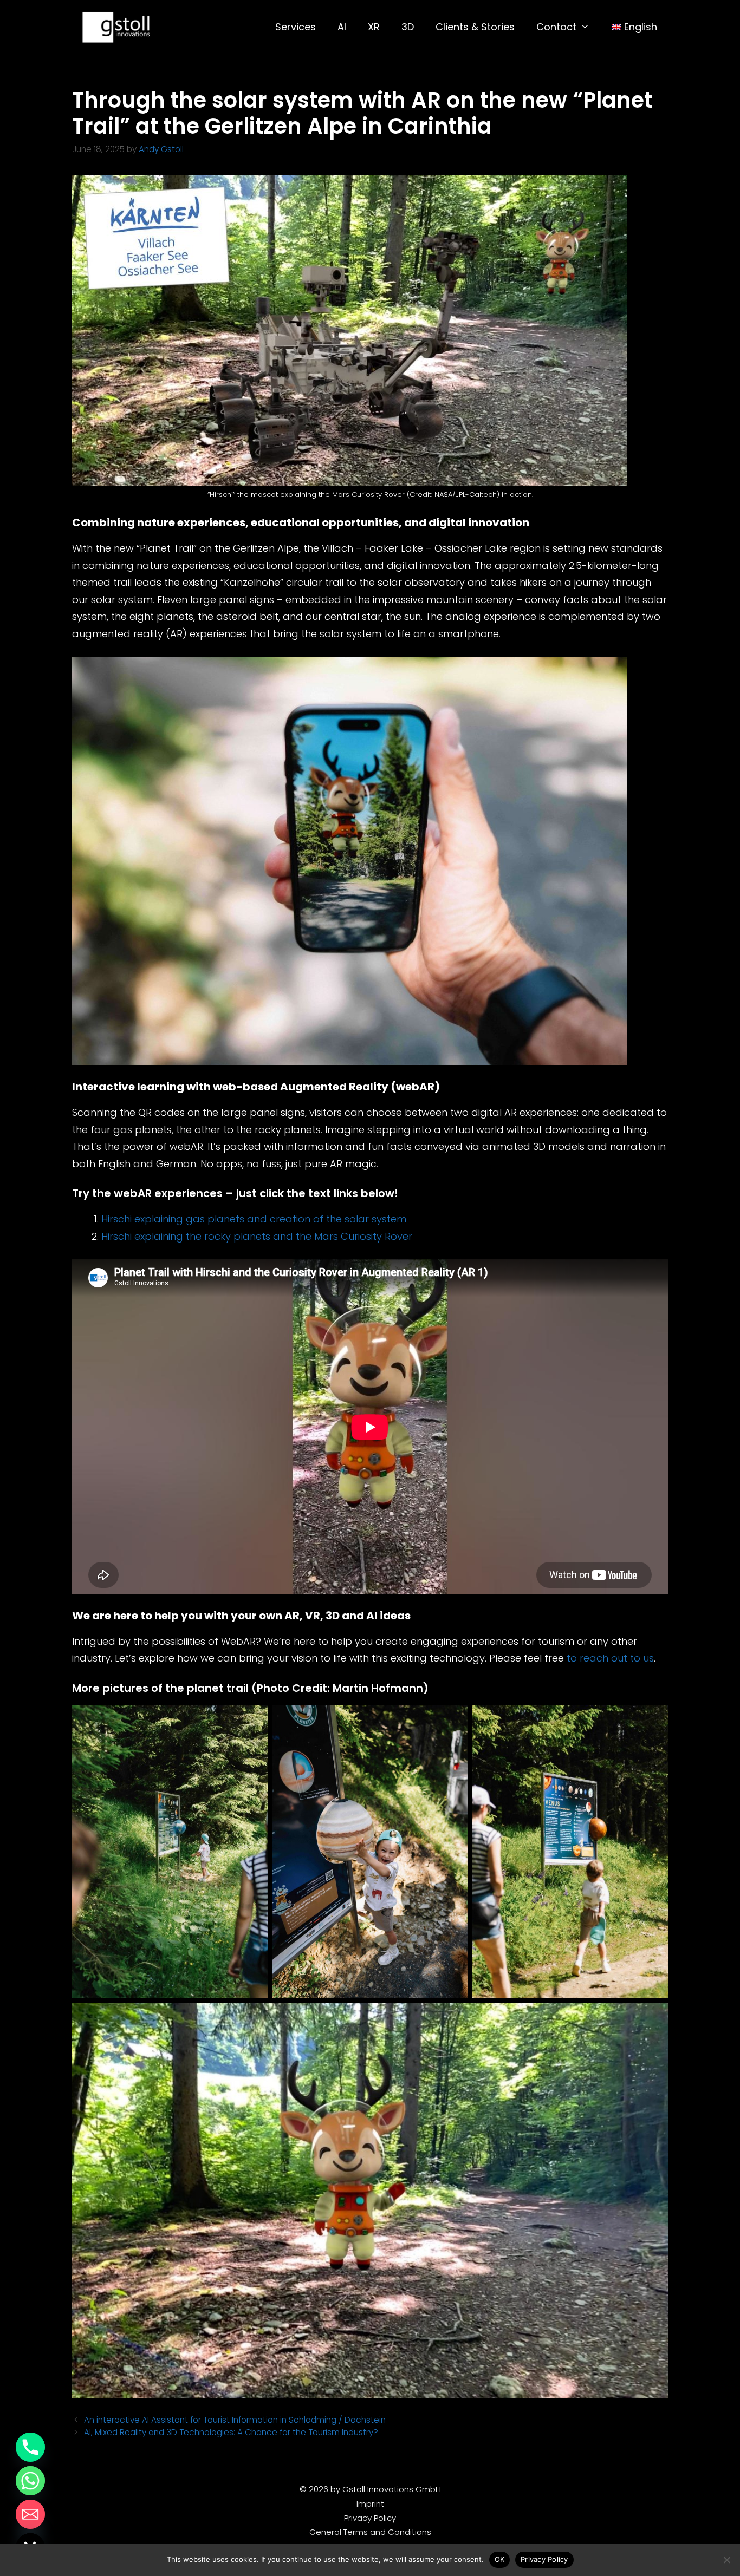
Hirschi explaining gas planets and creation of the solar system (254, 1219)
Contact (556, 27)
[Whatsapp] (30, 2481)
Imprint (370, 2504)
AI (342, 27)
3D (408, 27)
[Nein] (726, 2560)
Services (296, 27)
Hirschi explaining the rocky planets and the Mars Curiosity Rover (257, 1236)
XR (374, 27)
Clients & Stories (475, 27)
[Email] (30, 2514)
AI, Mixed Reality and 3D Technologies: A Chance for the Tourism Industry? (231, 2432)
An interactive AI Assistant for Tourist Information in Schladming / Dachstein (235, 2420)
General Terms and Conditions (370, 2532)
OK (500, 2559)
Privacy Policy (370, 2518)
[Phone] (30, 2447)
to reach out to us (610, 1658)
